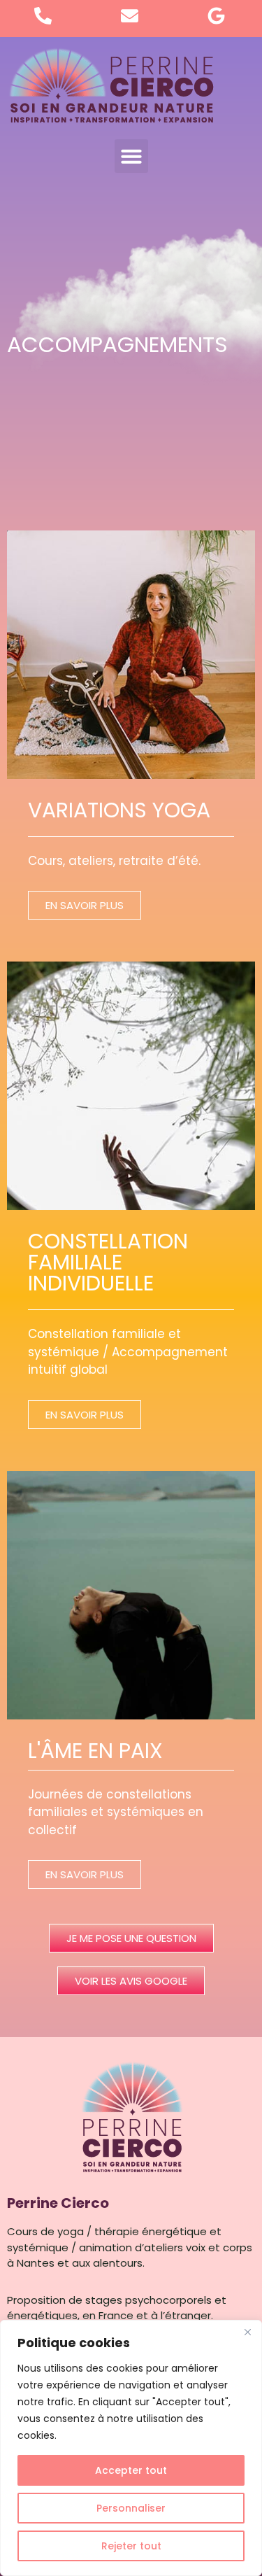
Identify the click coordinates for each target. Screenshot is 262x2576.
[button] (131, 156)
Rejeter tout (131, 2546)
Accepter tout (131, 2470)
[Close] (247, 2332)
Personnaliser (131, 2508)
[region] (131, 2448)
